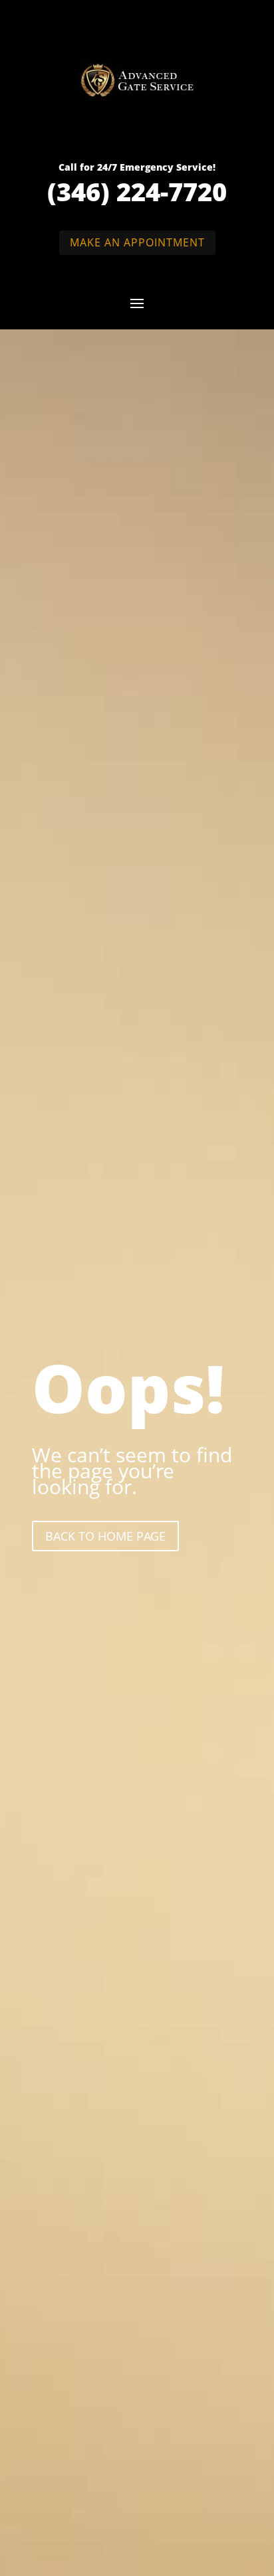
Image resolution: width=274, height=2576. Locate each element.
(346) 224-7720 (137, 191)
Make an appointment (137, 242)
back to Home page (105, 1536)
